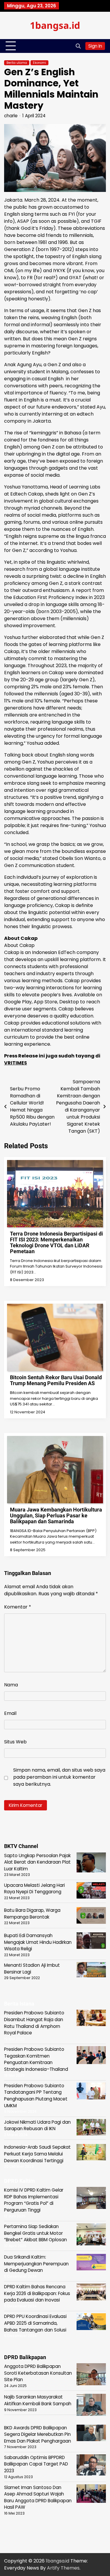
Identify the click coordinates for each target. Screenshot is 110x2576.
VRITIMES (16, 1063)
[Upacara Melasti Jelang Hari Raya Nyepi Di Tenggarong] (91, 1891)
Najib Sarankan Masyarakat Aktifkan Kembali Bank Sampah (38, 2400)
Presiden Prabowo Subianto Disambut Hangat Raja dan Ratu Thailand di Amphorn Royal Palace (34, 2023)
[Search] (78, 46)
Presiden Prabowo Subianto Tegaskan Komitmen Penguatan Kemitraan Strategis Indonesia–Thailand (36, 2059)
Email (10, 1713)
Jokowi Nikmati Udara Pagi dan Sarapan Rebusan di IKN (37, 2125)
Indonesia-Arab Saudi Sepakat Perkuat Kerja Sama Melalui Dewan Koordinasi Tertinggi (37, 2154)
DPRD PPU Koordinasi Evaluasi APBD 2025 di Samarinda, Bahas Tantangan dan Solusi (35, 2323)
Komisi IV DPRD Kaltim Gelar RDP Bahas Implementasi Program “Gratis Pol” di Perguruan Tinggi (34, 2200)
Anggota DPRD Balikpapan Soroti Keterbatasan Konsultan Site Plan (38, 2373)
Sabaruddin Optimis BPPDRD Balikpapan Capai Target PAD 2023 (36, 2464)
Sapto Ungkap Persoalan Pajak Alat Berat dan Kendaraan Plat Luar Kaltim (37, 1862)
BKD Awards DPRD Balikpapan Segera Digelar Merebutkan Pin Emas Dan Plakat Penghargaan (38, 2434)
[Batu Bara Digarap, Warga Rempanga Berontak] (91, 1916)
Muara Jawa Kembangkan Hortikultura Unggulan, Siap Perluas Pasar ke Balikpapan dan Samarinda (56, 1515)
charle (11, 116)
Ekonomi (39, 63)
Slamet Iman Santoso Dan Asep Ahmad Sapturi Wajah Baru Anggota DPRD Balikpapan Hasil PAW (38, 2497)
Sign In (95, 46)
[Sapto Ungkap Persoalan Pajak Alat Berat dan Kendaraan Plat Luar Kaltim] (91, 1863)
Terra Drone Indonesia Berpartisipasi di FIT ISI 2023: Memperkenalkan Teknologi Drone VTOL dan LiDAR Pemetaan (56, 1242)
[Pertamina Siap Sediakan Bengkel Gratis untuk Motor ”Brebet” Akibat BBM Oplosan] (91, 2235)
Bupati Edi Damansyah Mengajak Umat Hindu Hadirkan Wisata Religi (38, 1942)
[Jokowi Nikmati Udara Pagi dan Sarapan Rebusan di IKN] (91, 2128)
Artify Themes (63, 2568)
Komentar (18, 1607)
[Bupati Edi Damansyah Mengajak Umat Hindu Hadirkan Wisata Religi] (91, 1942)
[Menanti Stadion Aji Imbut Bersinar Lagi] (91, 1971)
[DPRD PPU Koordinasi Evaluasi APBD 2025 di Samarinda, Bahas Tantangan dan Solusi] (91, 2323)
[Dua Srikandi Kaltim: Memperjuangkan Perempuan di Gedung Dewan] (91, 2263)
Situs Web (15, 1742)
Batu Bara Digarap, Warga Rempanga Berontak (32, 1914)
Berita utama (17, 63)
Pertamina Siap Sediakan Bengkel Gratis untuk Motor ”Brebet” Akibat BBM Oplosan (35, 2233)
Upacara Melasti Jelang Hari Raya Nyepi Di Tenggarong (34, 1889)
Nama (11, 1685)
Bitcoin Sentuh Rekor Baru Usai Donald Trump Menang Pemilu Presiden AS (56, 1380)
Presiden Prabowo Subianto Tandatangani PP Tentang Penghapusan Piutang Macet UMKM (36, 2096)
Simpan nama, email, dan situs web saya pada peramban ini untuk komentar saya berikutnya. (59, 1777)
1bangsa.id (55, 25)
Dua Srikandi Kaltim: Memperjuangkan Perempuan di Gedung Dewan (36, 2264)
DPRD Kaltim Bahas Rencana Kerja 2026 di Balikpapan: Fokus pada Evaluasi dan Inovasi (37, 2293)
